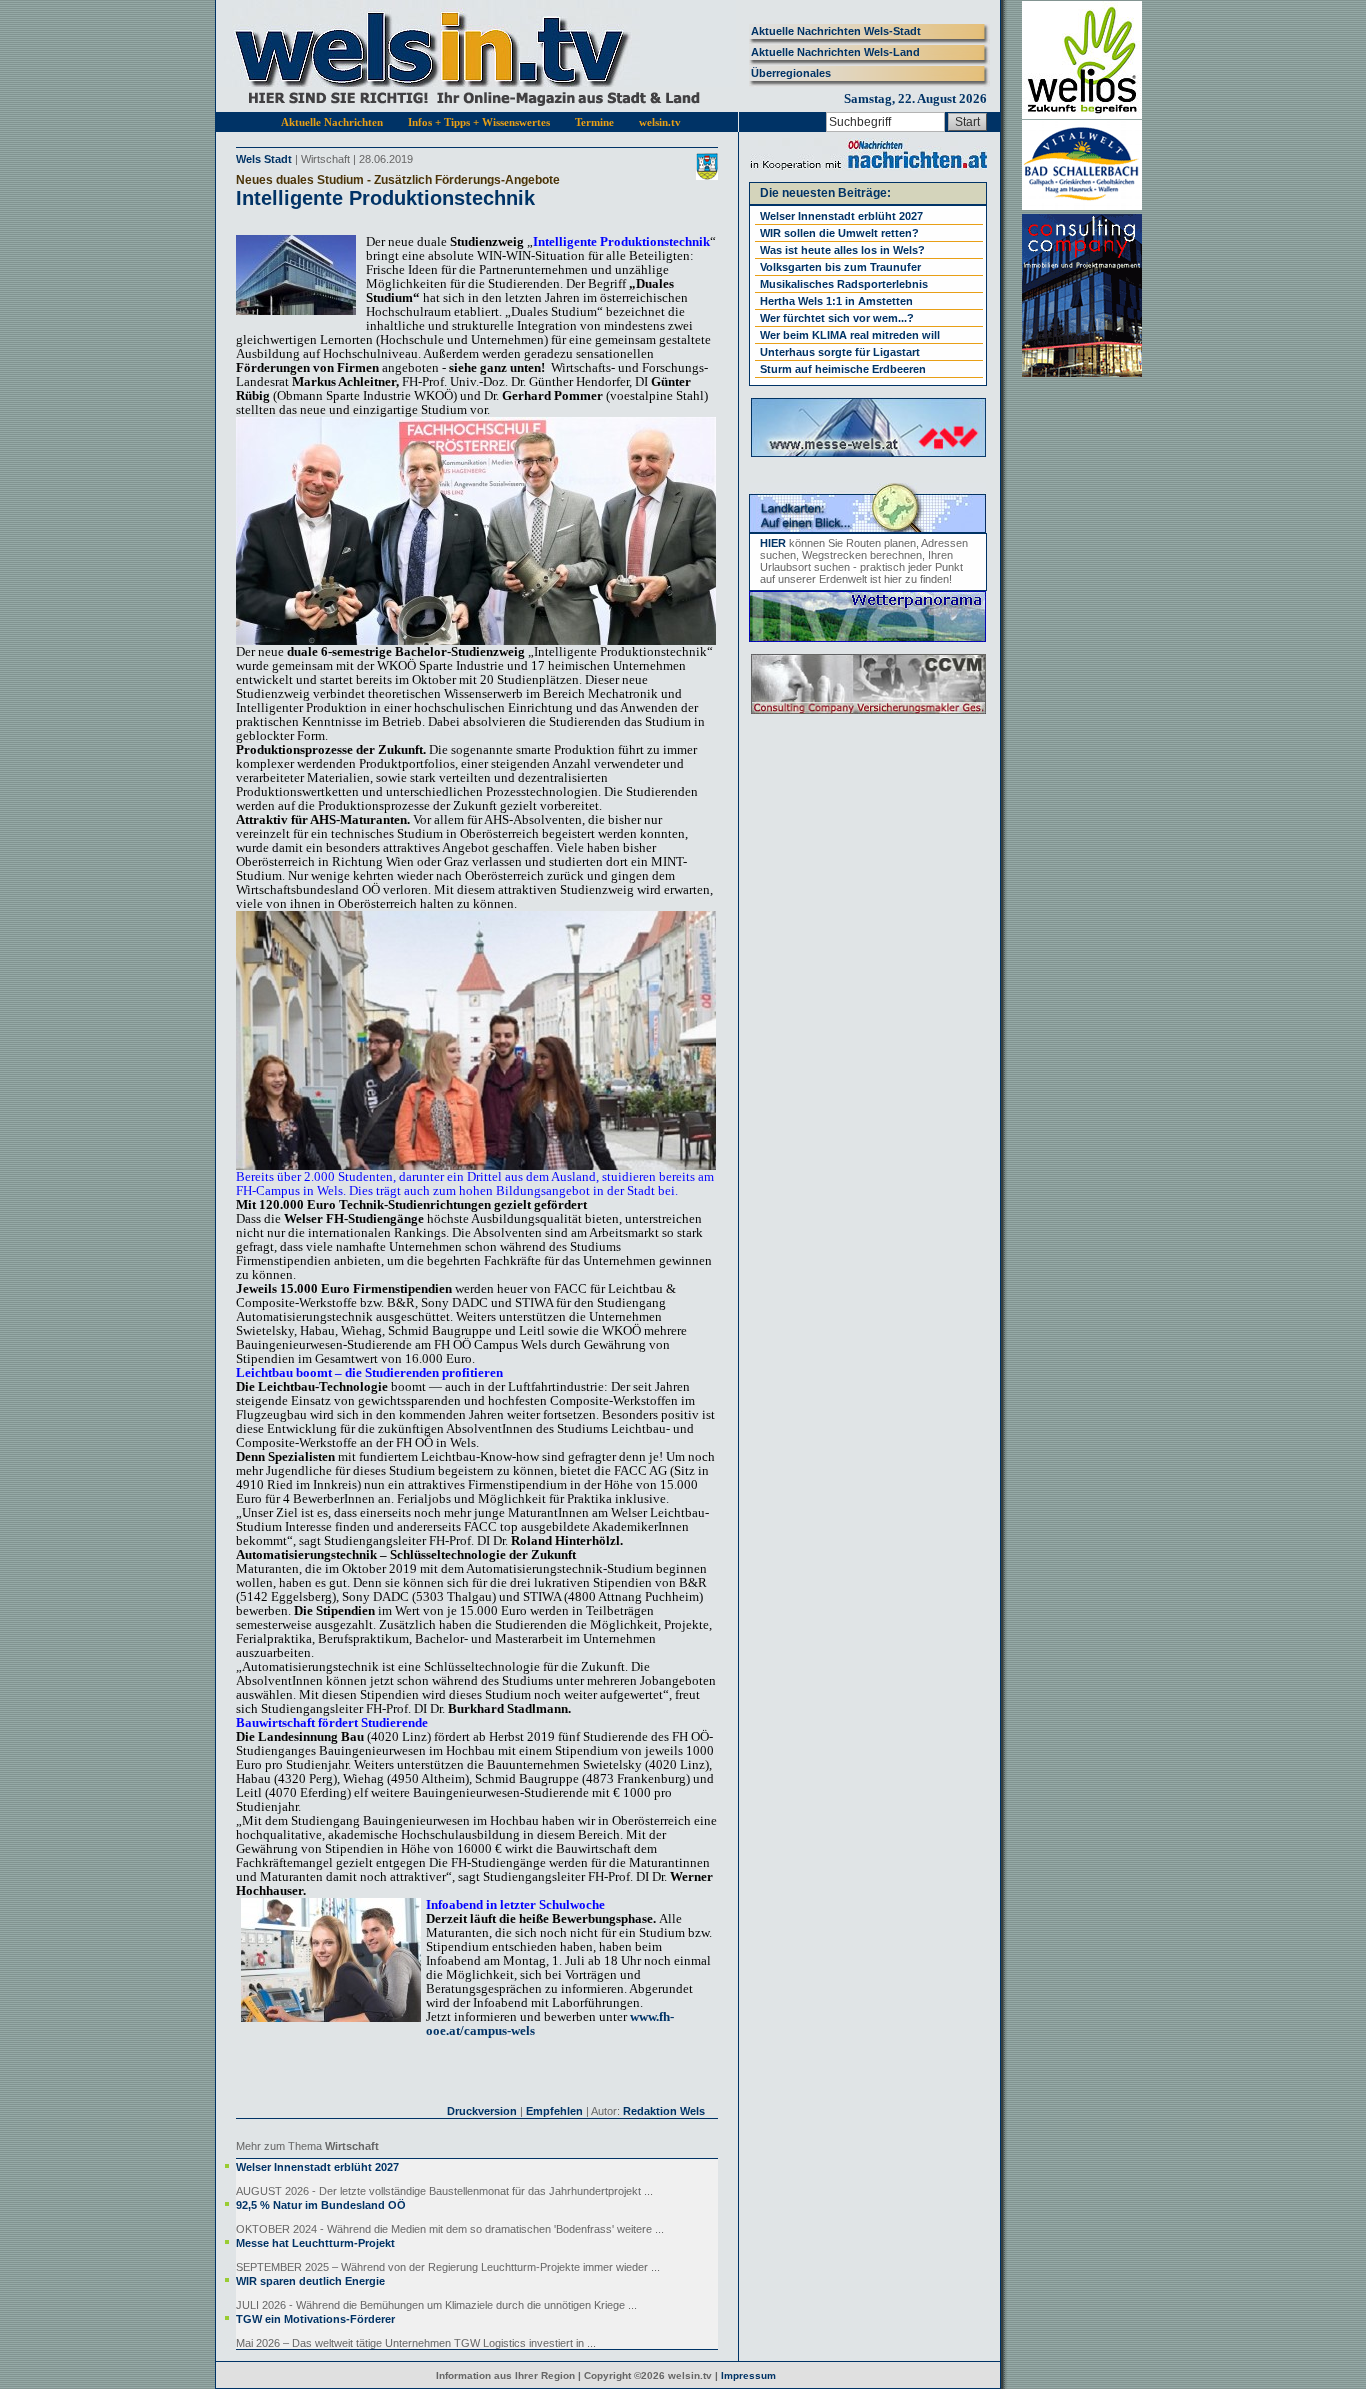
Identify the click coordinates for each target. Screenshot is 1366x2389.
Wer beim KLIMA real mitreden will (850, 335)
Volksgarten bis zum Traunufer (840, 267)
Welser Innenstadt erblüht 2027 (317, 2167)
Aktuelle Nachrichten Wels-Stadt (836, 31)
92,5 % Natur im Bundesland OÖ (321, 2205)
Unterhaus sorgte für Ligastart (840, 352)
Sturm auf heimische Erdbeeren (843, 369)
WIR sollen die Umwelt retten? (839, 233)
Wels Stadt (264, 159)
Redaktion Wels (664, 2111)
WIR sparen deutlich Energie (310, 2281)
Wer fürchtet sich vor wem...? (837, 318)
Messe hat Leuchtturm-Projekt (315, 2243)
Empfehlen (554, 2111)
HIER (773, 543)
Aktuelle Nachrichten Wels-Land (835, 52)
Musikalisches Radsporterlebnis (844, 284)
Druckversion (482, 2111)
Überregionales (791, 73)
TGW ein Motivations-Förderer (315, 2319)
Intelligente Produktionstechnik (385, 198)
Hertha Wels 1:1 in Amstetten (836, 301)
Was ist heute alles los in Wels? (842, 250)
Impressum (748, 2375)
